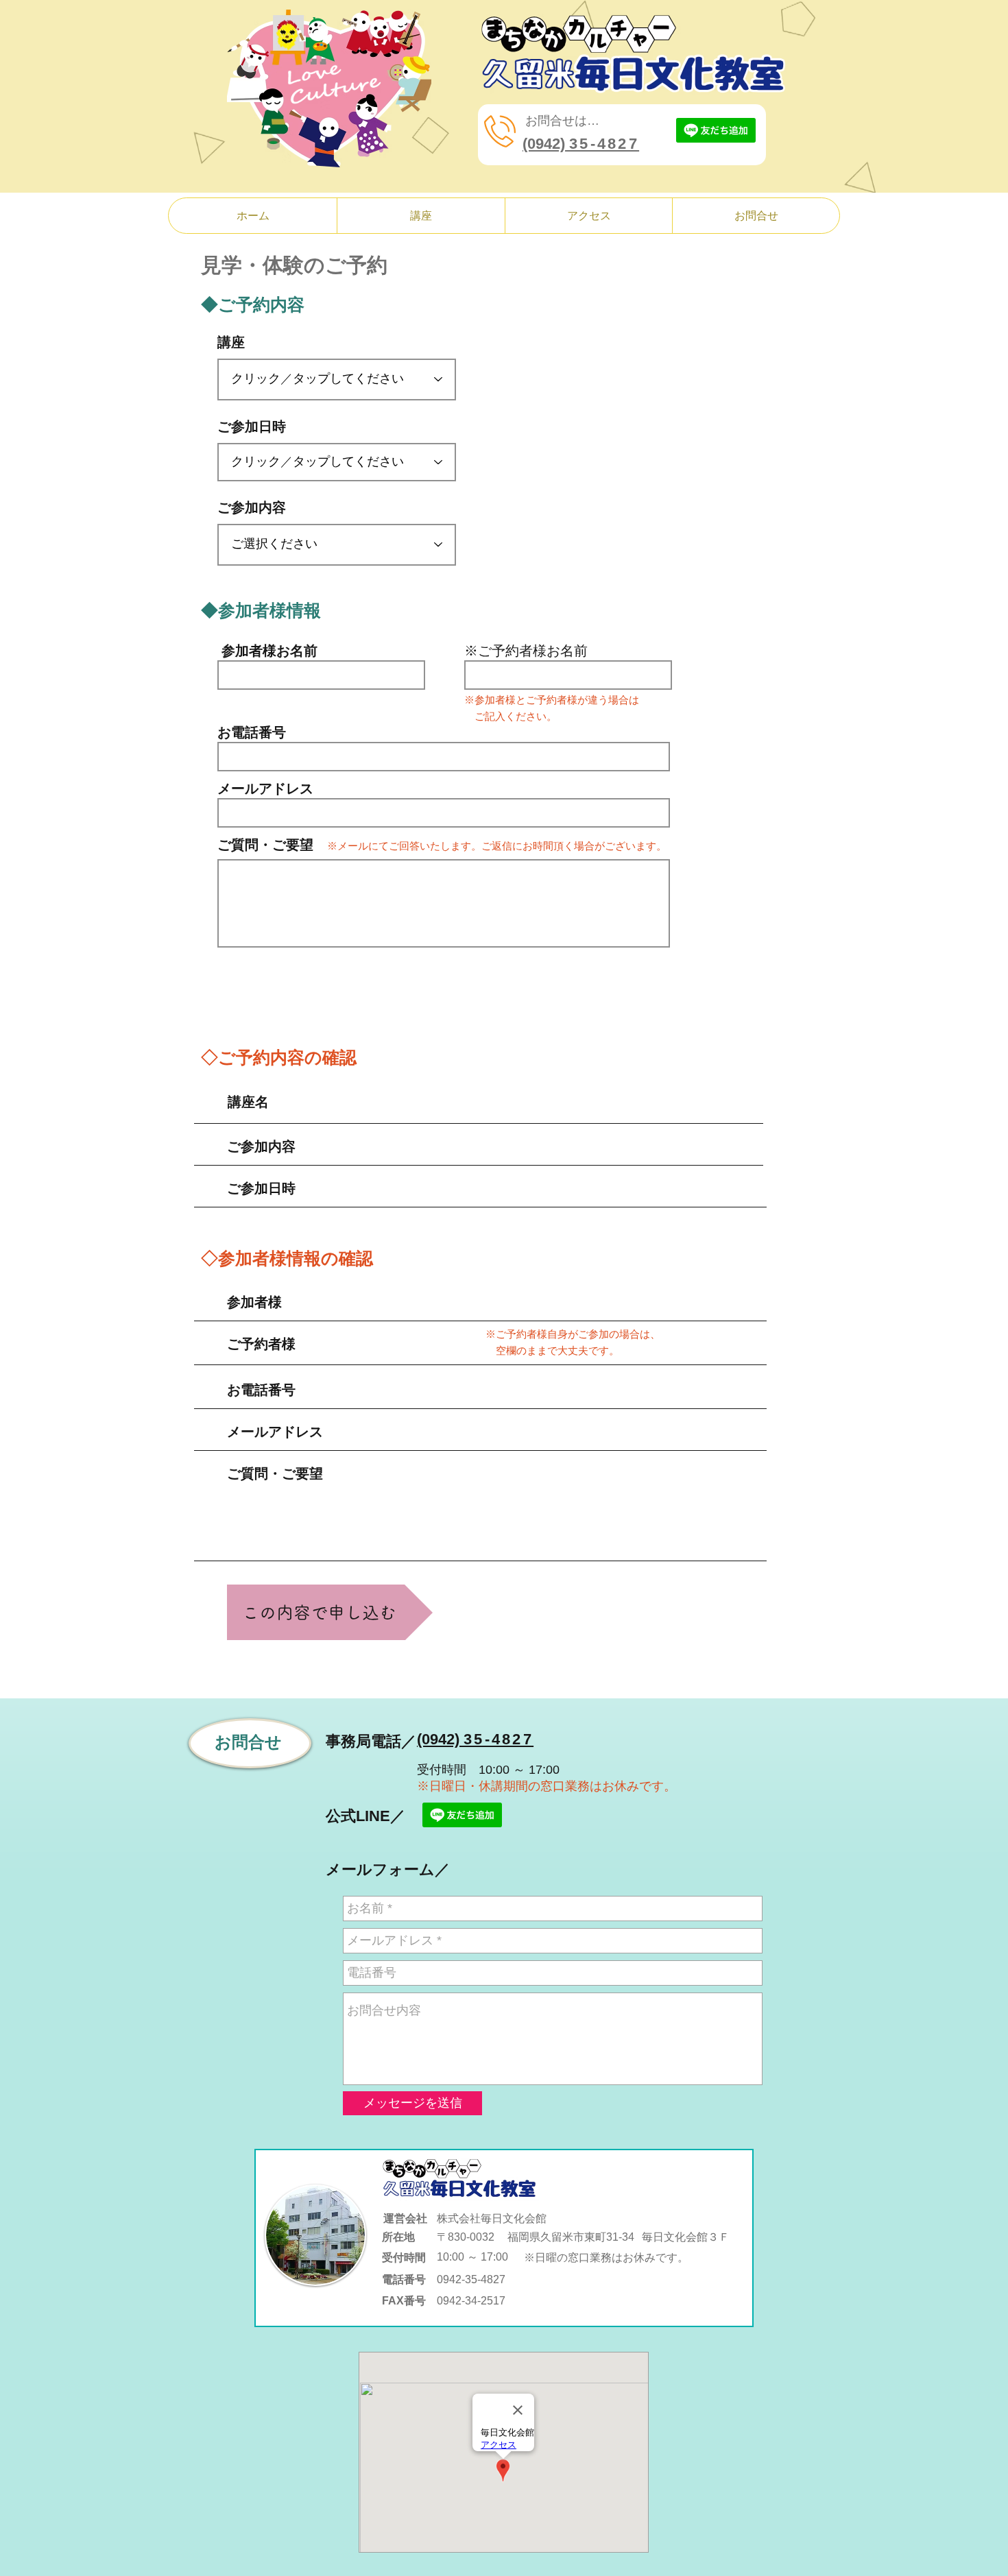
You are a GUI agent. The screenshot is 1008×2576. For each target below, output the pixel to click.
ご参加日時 (252, 426)
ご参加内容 (252, 507)
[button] (421, 216)
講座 (231, 342)
